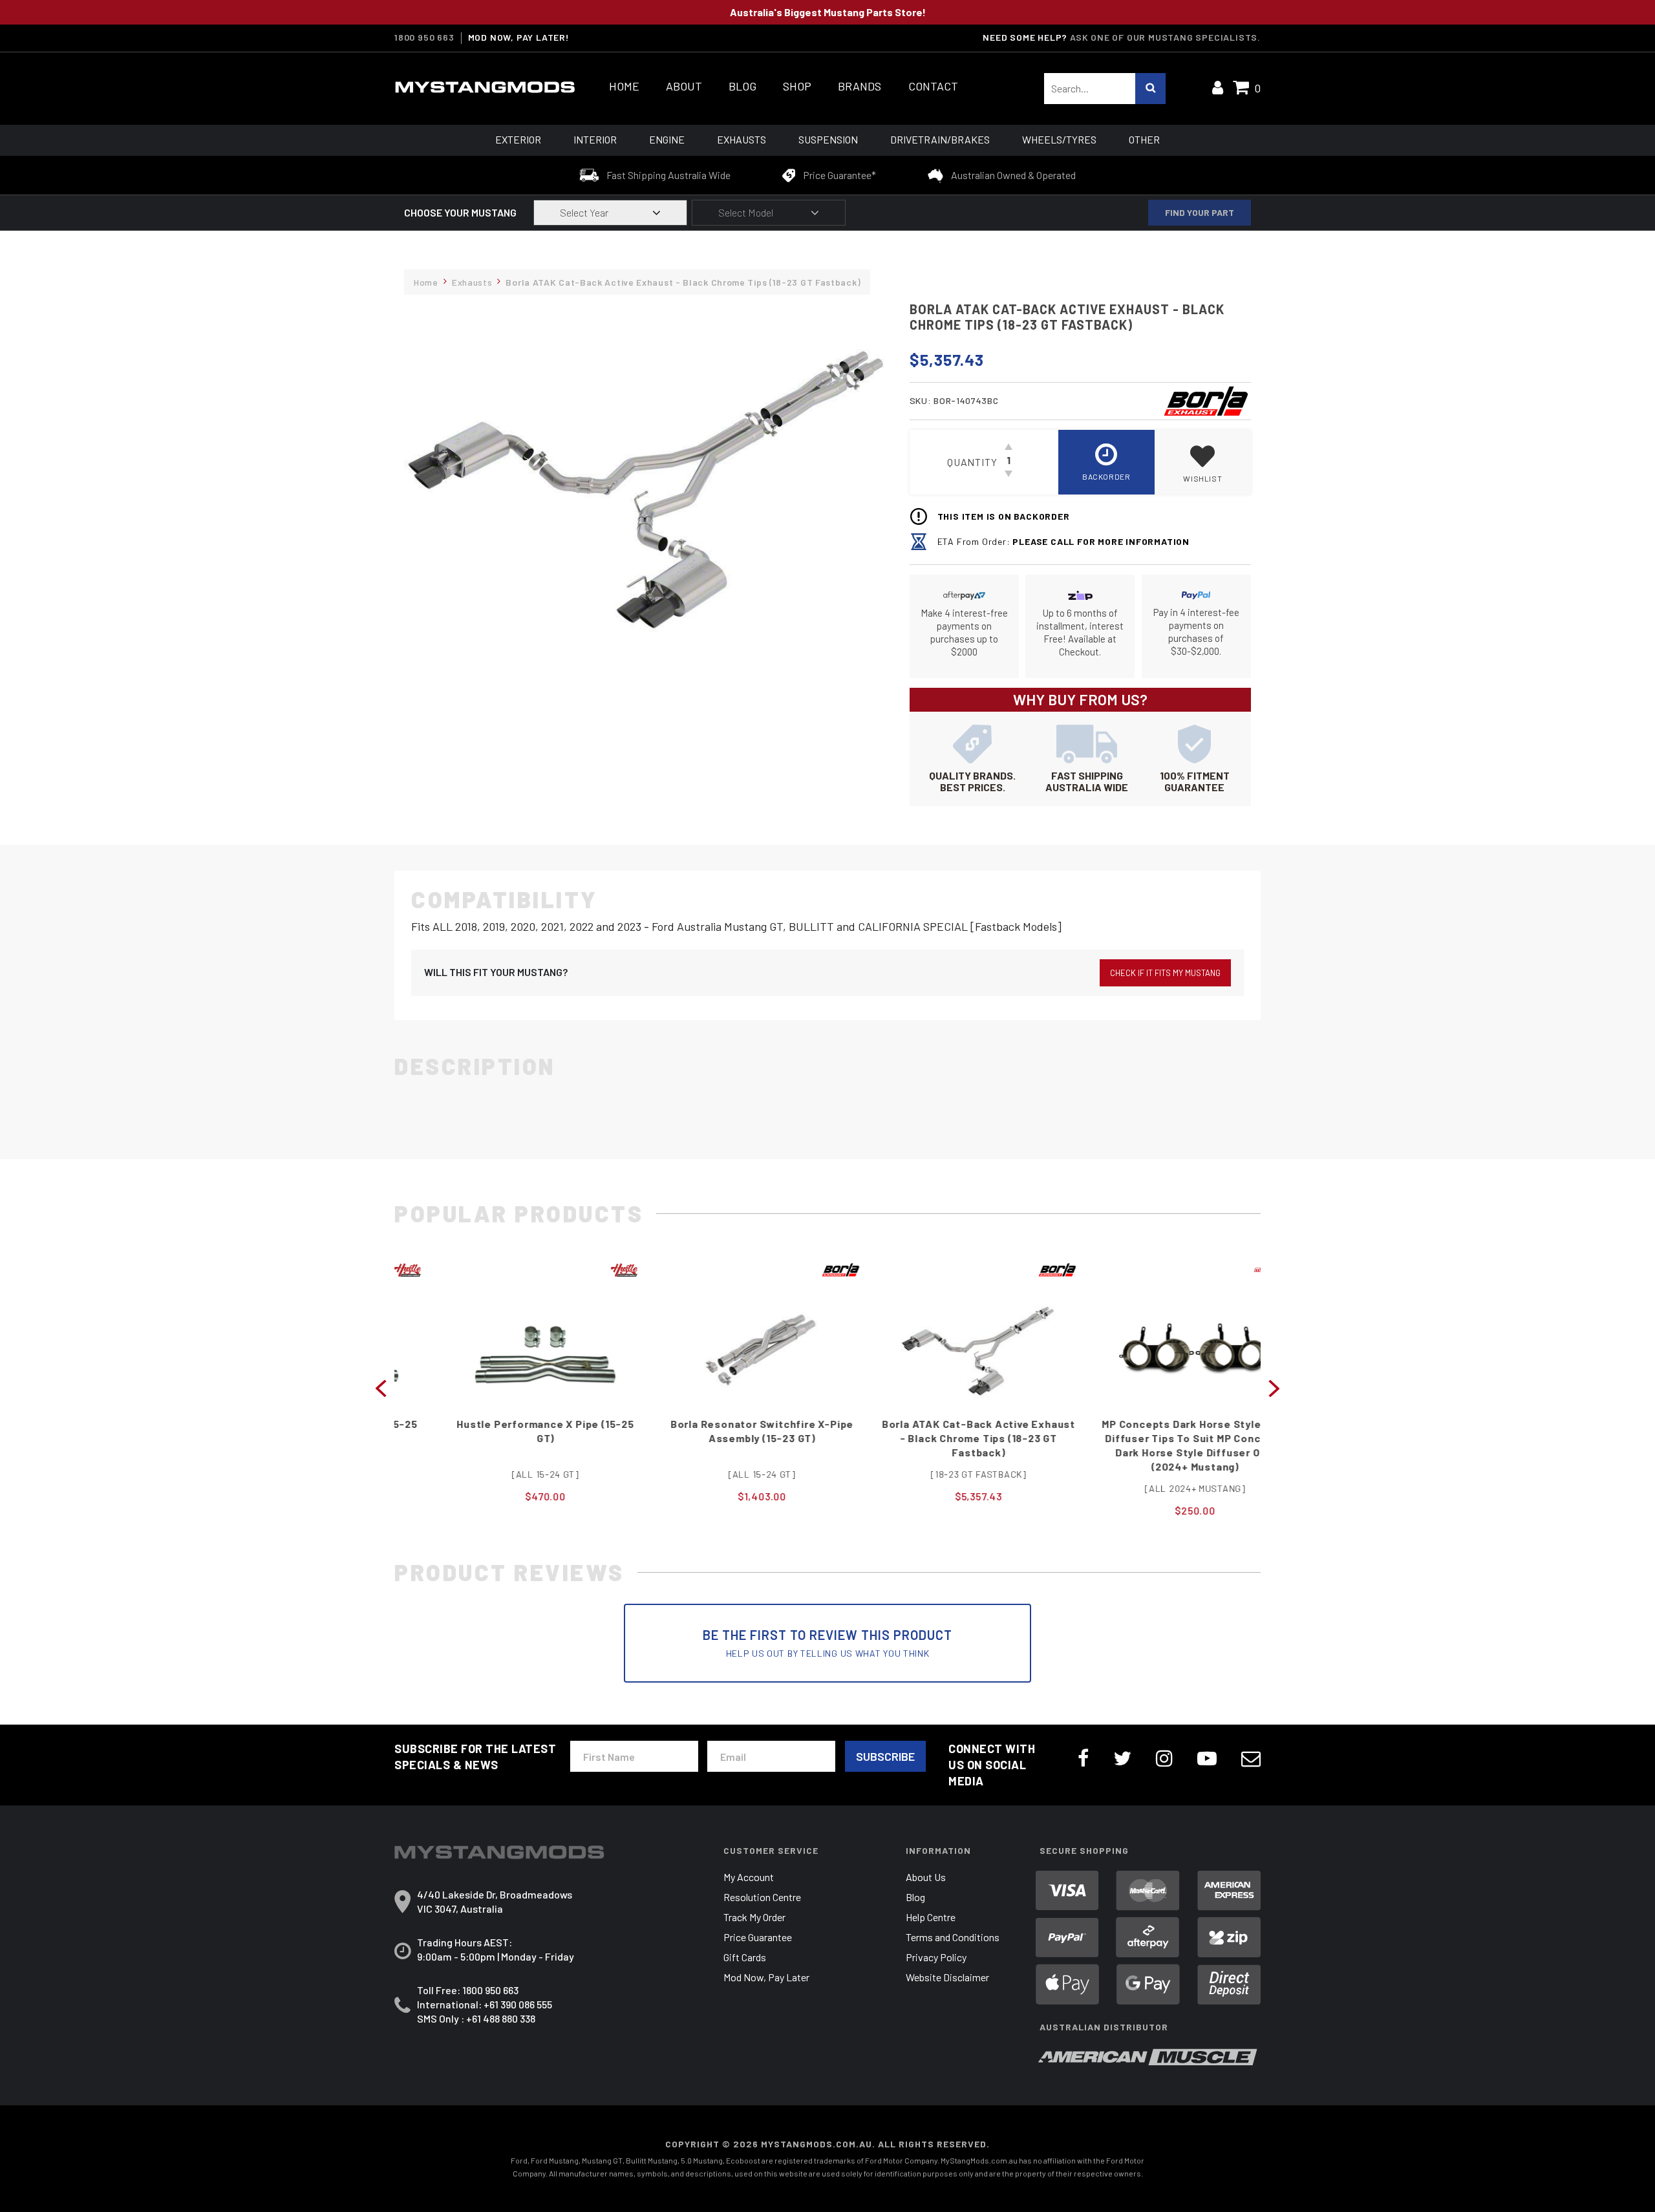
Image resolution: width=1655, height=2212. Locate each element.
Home (624, 86)
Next (1274, 1387)
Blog (742, 86)
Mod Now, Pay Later (766, 1977)
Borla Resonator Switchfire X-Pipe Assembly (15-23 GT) (719, 1431)
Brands (860, 86)
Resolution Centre (762, 1897)
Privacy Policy (936, 1957)
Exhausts (742, 139)
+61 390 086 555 (518, 2004)
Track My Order (754, 1917)
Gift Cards (745, 1957)
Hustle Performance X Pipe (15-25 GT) (503, 1431)
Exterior (518, 139)
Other (1144, 139)
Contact (933, 86)
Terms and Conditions (953, 1937)
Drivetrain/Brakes (940, 139)
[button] (1203, 462)
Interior (595, 139)
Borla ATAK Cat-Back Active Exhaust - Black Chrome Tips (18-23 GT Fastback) (936, 1438)
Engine (667, 139)
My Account (749, 1877)
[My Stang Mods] (485, 87)
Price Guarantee (758, 1937)
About (684, 86)
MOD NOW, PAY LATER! (519, 37)
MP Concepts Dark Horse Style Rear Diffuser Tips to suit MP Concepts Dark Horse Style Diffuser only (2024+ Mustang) (1152, 1445)
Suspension (828, 139)
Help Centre (931, 1917)
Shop (797, 86)
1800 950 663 (424, 37)
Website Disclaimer (947, 1977)
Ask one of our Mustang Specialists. (1165, 37)
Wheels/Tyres (1059, 139)
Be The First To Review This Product (827, 1643)
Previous (381, 1387)
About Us (926, 1877)
